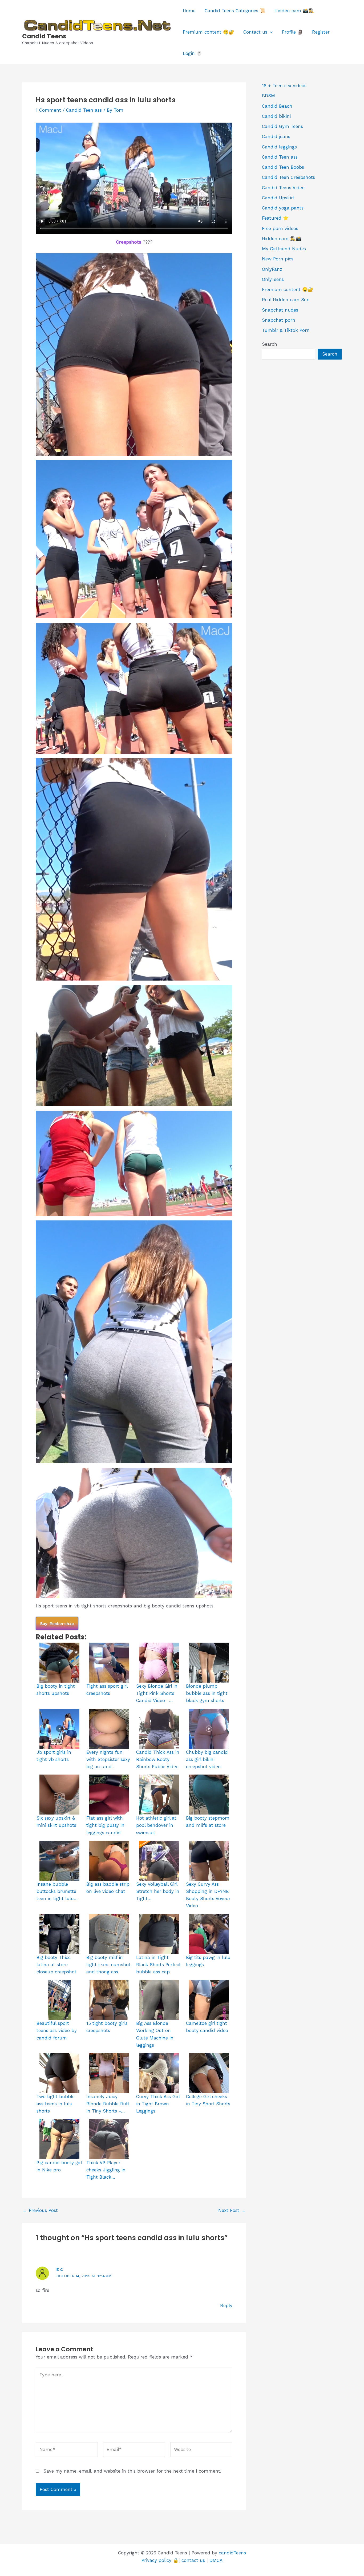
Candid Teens (44, 36)
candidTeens (232, 2553)
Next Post (232, 2210)
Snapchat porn (279, 320)
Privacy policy (156, 2560)
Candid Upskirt (278, 198)
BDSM (268, 96)
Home (189, 11)
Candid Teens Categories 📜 (235, 11)
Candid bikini (276, 116)
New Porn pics (278, 259)
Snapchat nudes (280, 310)
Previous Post (40, 2210)
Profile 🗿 (292, 32)
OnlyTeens (273, 279)
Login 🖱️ (192, 53)
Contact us (255, 32)
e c (60, 2269)
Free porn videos (280, 228)
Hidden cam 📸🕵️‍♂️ (294, 11)
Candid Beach (277, 106)
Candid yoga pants (283, 208)
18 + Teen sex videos (284, 86)
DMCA (216, 2560)
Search (270, 344)
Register (321, 32)
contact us (193, 2560)
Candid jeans (276, 136)
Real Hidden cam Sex (285, 300)
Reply (226, 2305)
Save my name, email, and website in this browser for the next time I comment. (132, 2471)
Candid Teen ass (84, 110)
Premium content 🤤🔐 (209, 32)
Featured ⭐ (275, 218)
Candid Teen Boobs (283, 167)
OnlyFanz (272, 269)
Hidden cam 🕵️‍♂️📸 (282, 239)
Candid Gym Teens (282, 126)
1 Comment (48, 110)
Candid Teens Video (283, 188)
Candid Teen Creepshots (288, 177)
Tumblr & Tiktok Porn (286, 330)
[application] (270, 32)
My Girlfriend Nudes (284, 249)
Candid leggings (279, 147)
